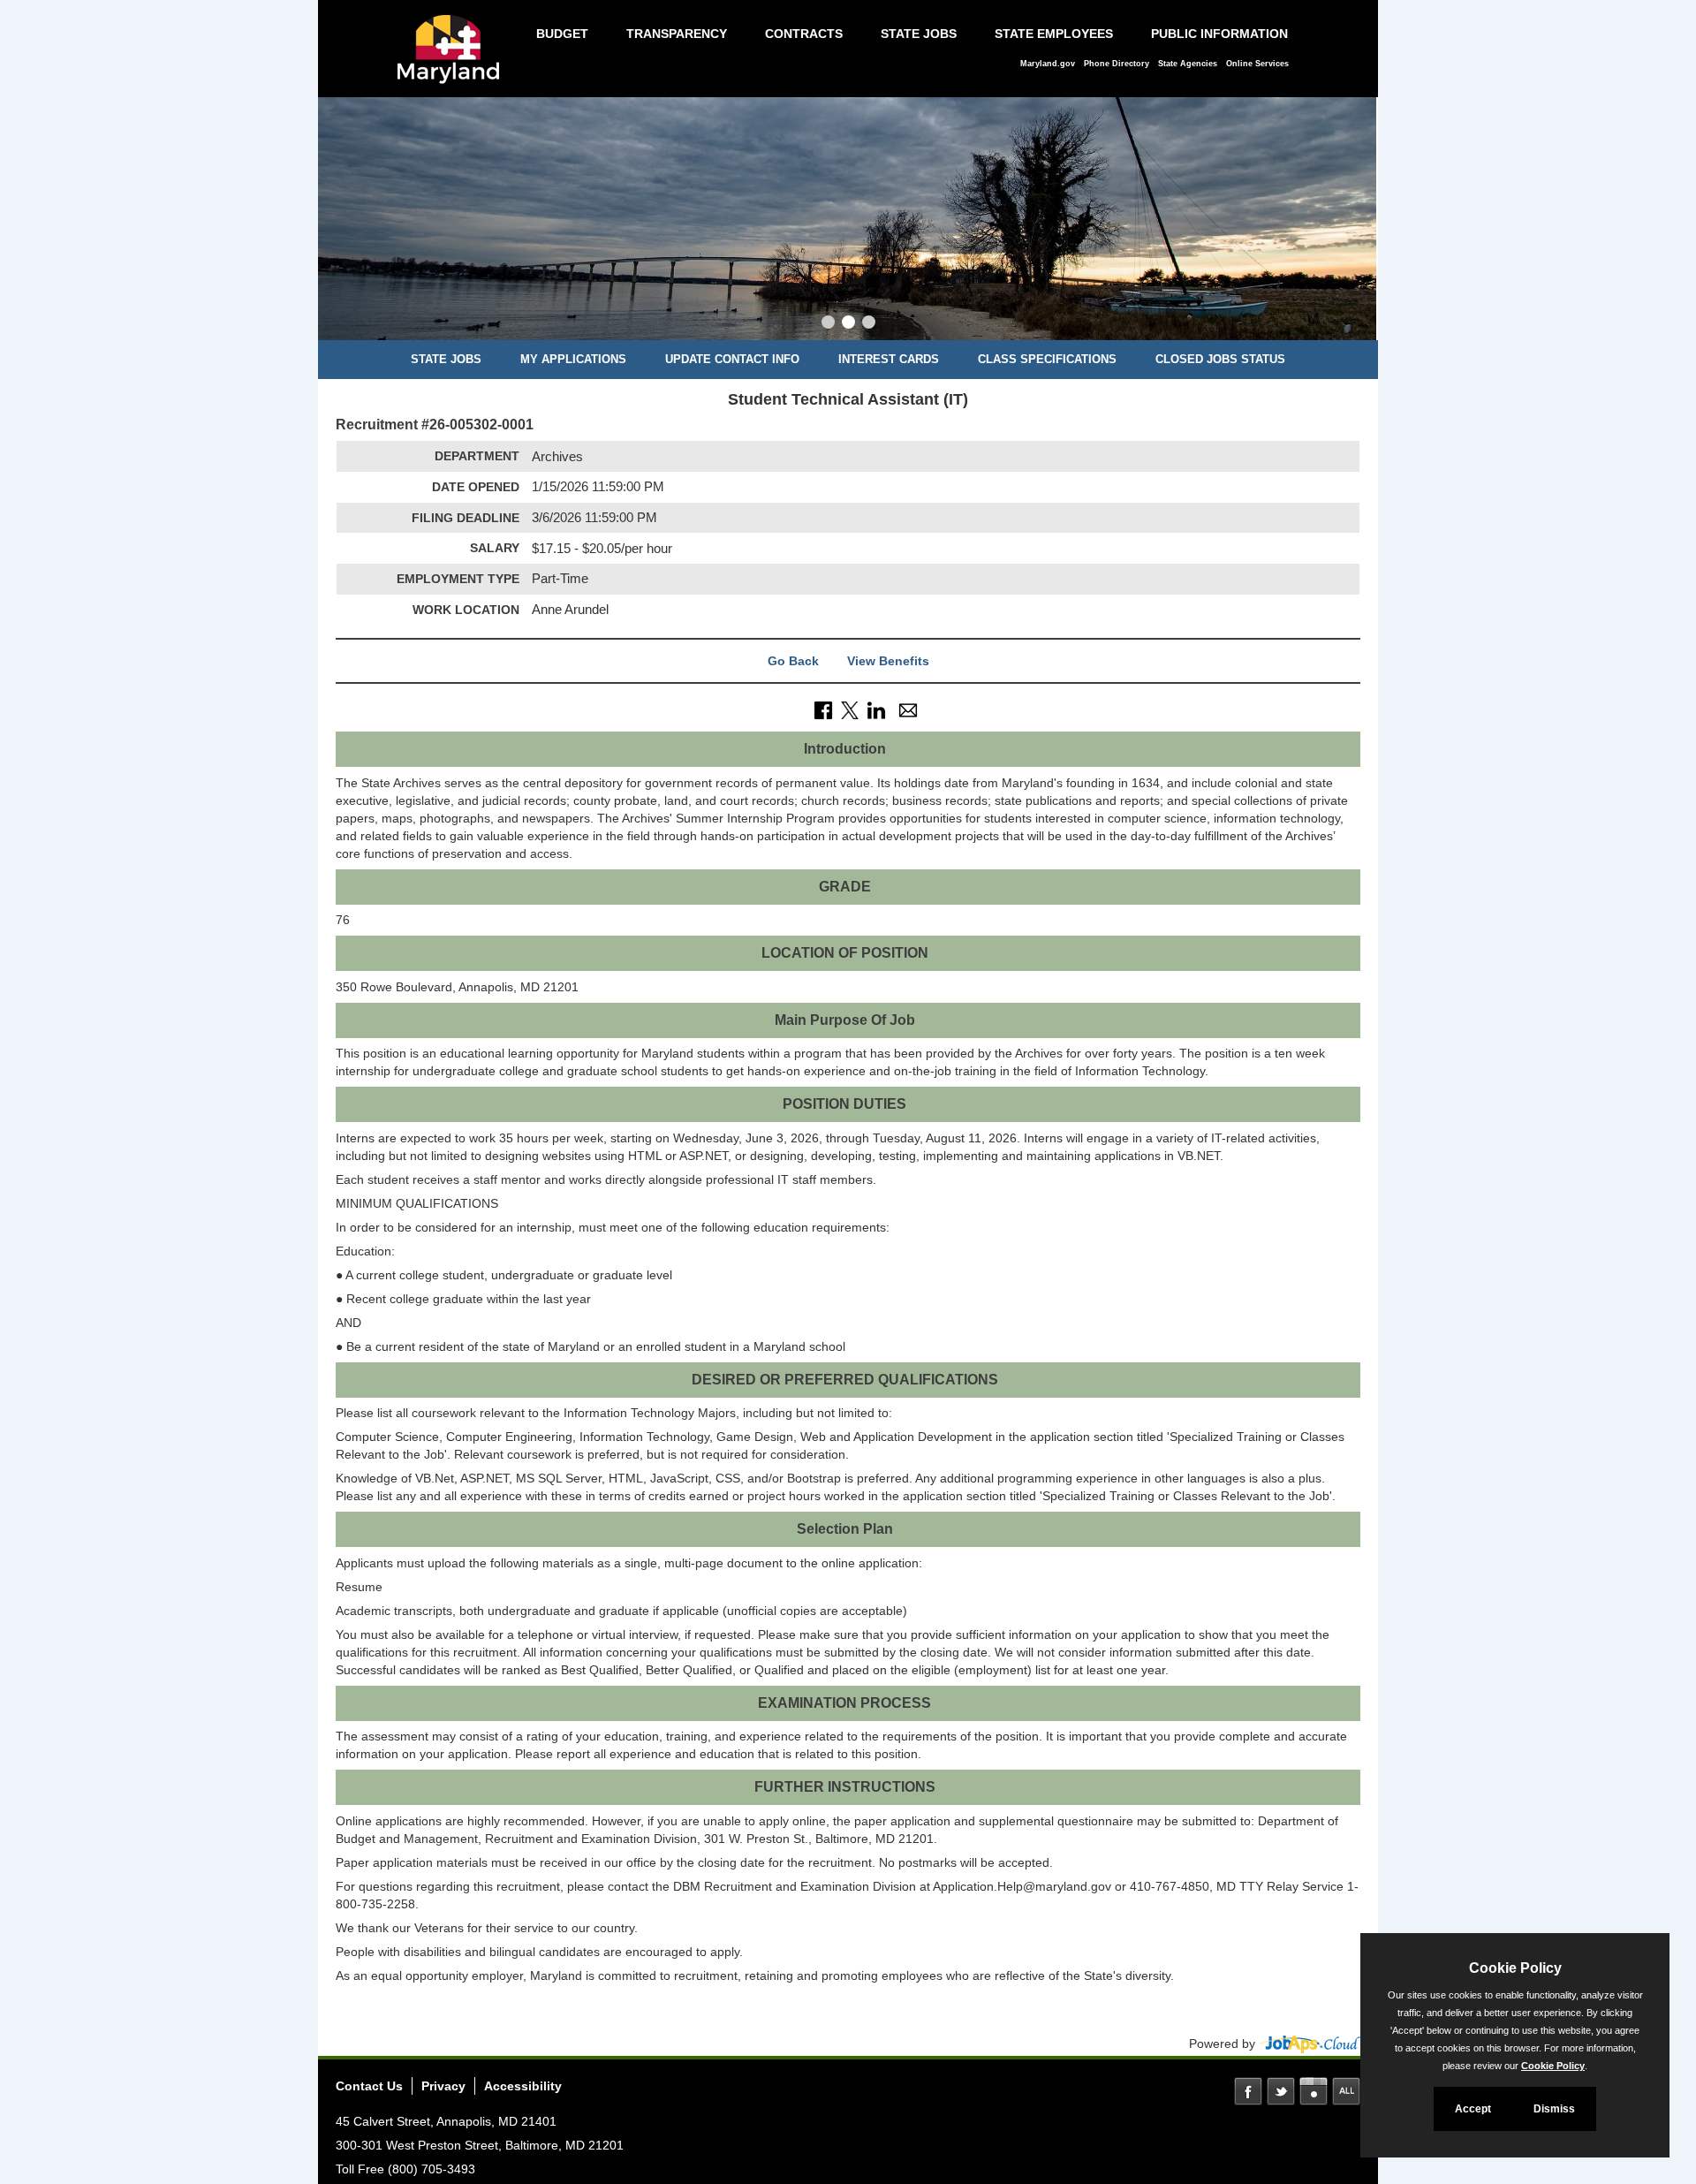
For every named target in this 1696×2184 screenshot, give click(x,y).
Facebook (1248, 2091)
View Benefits (888, 661)
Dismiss (1554, 2109)
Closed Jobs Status (1220, 359)
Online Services (1257, 64)
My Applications (573, 359)
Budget (562, 34)
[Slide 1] (828, 324)
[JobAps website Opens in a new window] (1310, 2044)
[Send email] (908, 709)
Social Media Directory (1346, 2091)
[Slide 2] (848, 324)
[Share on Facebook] (823, 709)
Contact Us (369, 2086)
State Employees (1054, 34)
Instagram (1314, 2091)
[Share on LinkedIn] (876, 709)
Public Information (1219, 34)
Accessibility (523, 2086)
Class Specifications (1047, 359)
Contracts (804, 34)
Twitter (1281, 2091)
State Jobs (919, 34)
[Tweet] (850, 709)
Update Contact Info (732, 359)
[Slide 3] (869, 324)
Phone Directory (1117, 64)
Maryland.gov (1048, 64)
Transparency (677, 34)
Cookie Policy (1553, 2066)
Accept (1473, 2109)
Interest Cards (889, 359)
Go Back (793, 661)
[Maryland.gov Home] (453, 58)
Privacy (443, 2086)
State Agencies (1188, 64)
